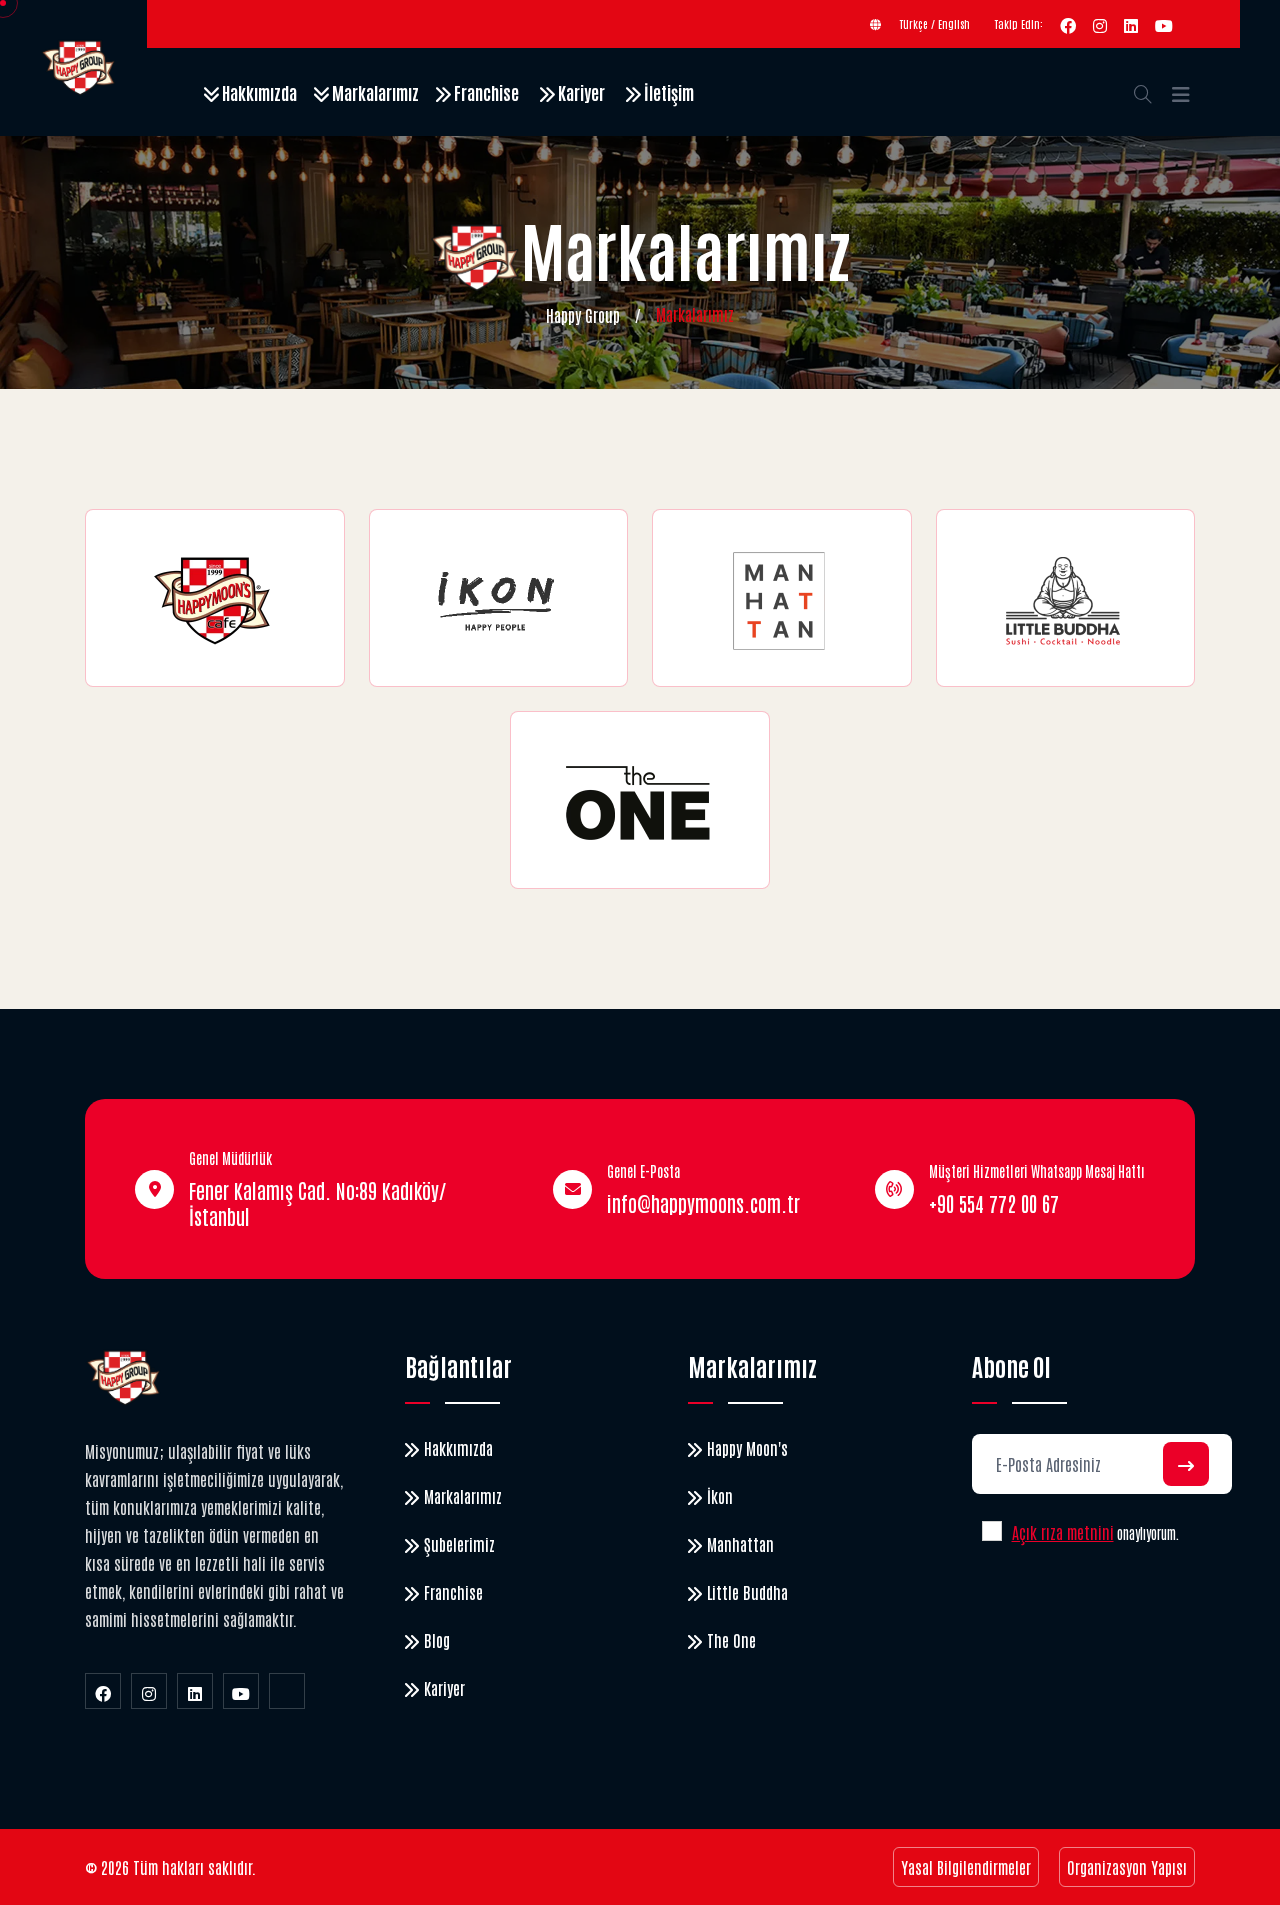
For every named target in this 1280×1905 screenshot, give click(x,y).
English (954, 23)
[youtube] (1164, 24)
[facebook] (1068, 24)
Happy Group (583, 315)
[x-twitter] (287, 1691)
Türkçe (914, 23)
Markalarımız (374, 92)
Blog (437, 1640)
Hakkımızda (258, 92)
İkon (720, 1496)
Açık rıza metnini (1063, 1532)
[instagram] (1100, 24)
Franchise (485, 92)
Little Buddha (747, 1592)
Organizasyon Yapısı (1127, 1867)
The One (731, 1640)
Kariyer (580, 92)
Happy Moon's (747, 1448)
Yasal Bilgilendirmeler (966, 1867)
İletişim (667, 92)
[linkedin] (1131, 24)
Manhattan (740, 1544)
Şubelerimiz (459, 1544)
